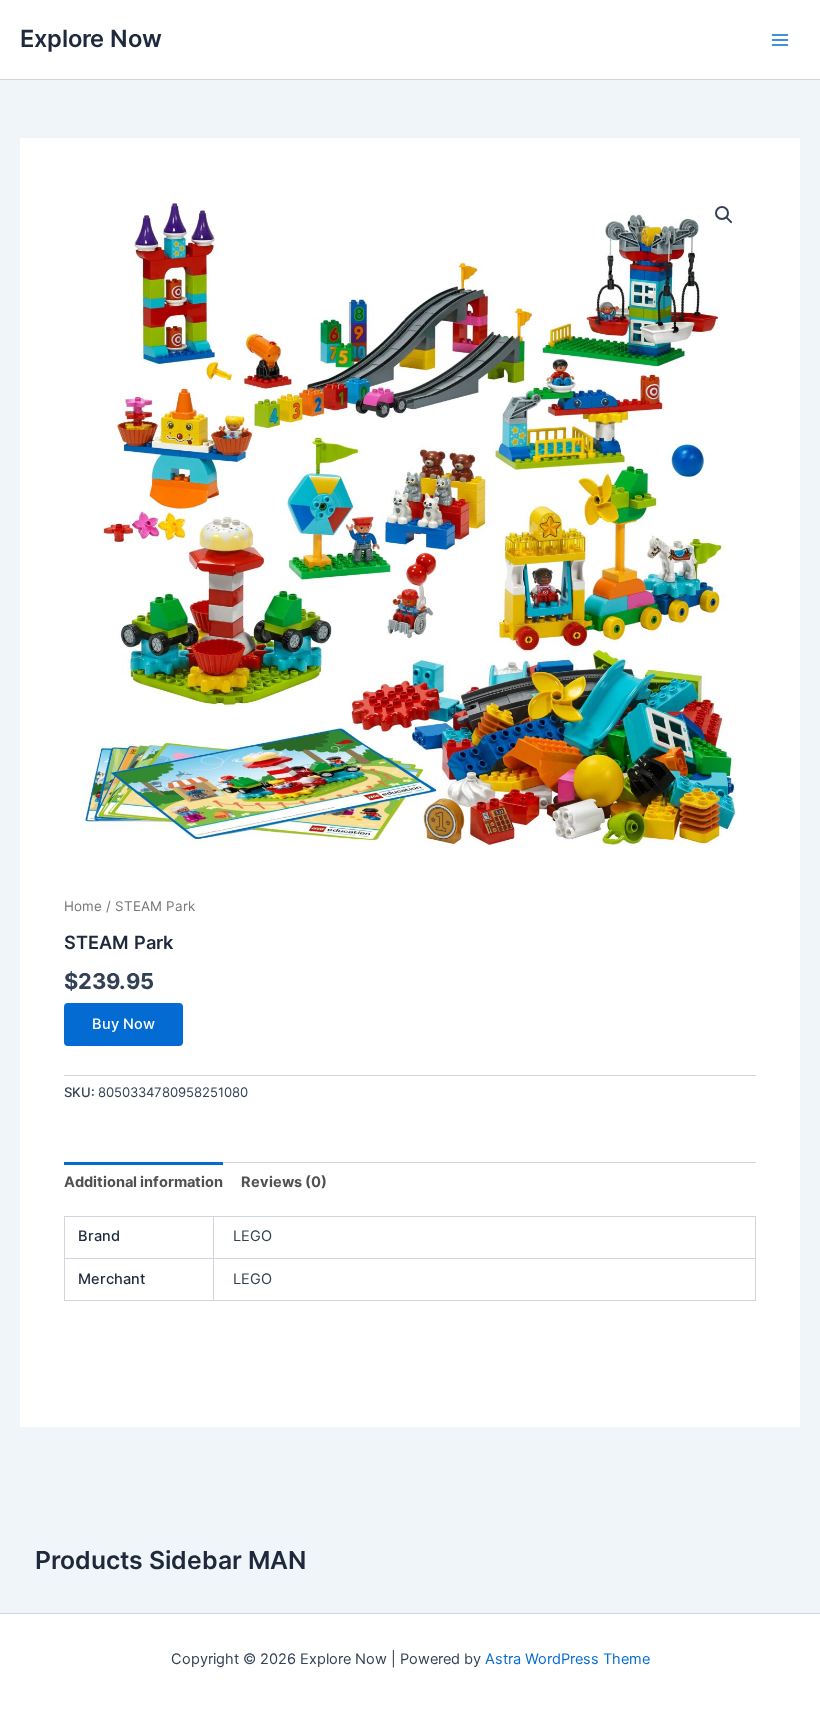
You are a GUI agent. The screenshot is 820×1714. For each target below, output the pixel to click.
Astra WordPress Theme (567, 1659)
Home (83, 906)
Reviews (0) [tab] (284, 1182)
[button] (724, 215)
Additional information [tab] (143, 1182)
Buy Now (123, 1024)
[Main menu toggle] (780, 39)
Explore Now (91, 38)
